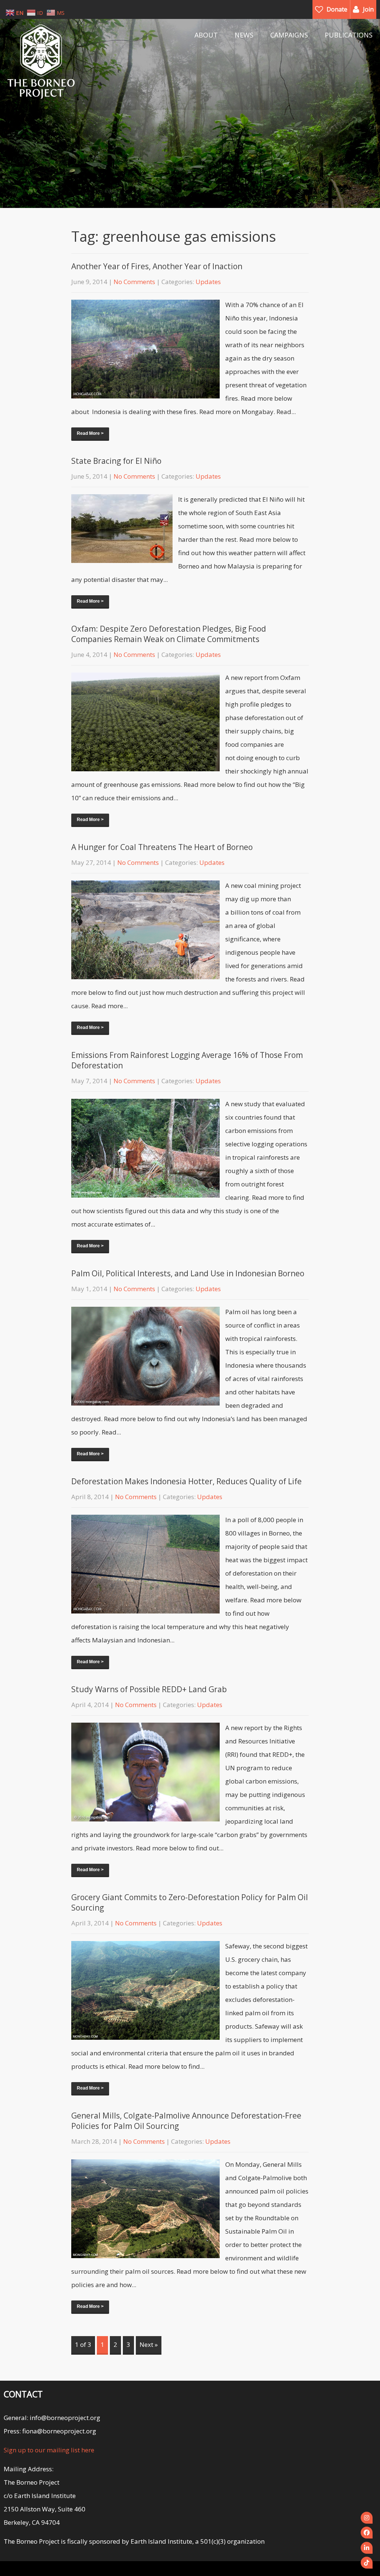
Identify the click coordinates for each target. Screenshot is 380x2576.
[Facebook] (367, 2533)
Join (368, 9)
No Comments (134, 282)
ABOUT (206, 35)
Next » (149, 2344)
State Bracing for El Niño (116, 461)
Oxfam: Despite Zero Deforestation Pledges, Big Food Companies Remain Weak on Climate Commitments (169, 634)
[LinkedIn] (367, 2548)
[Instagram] (367, 2518)
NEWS (244, 35)
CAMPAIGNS (289, 35)
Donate (337, 9)
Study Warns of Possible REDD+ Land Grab (149, 1689)
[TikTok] (367, 2563)
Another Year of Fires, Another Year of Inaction (157, 266)
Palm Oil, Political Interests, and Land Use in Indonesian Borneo (188, 1273)
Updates (208, 282)
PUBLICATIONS (349, 35)
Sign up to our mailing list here (49, 2450)
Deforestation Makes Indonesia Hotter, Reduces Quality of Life (186, 1481)
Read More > (90, 433)
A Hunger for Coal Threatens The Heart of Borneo (162, 847)
